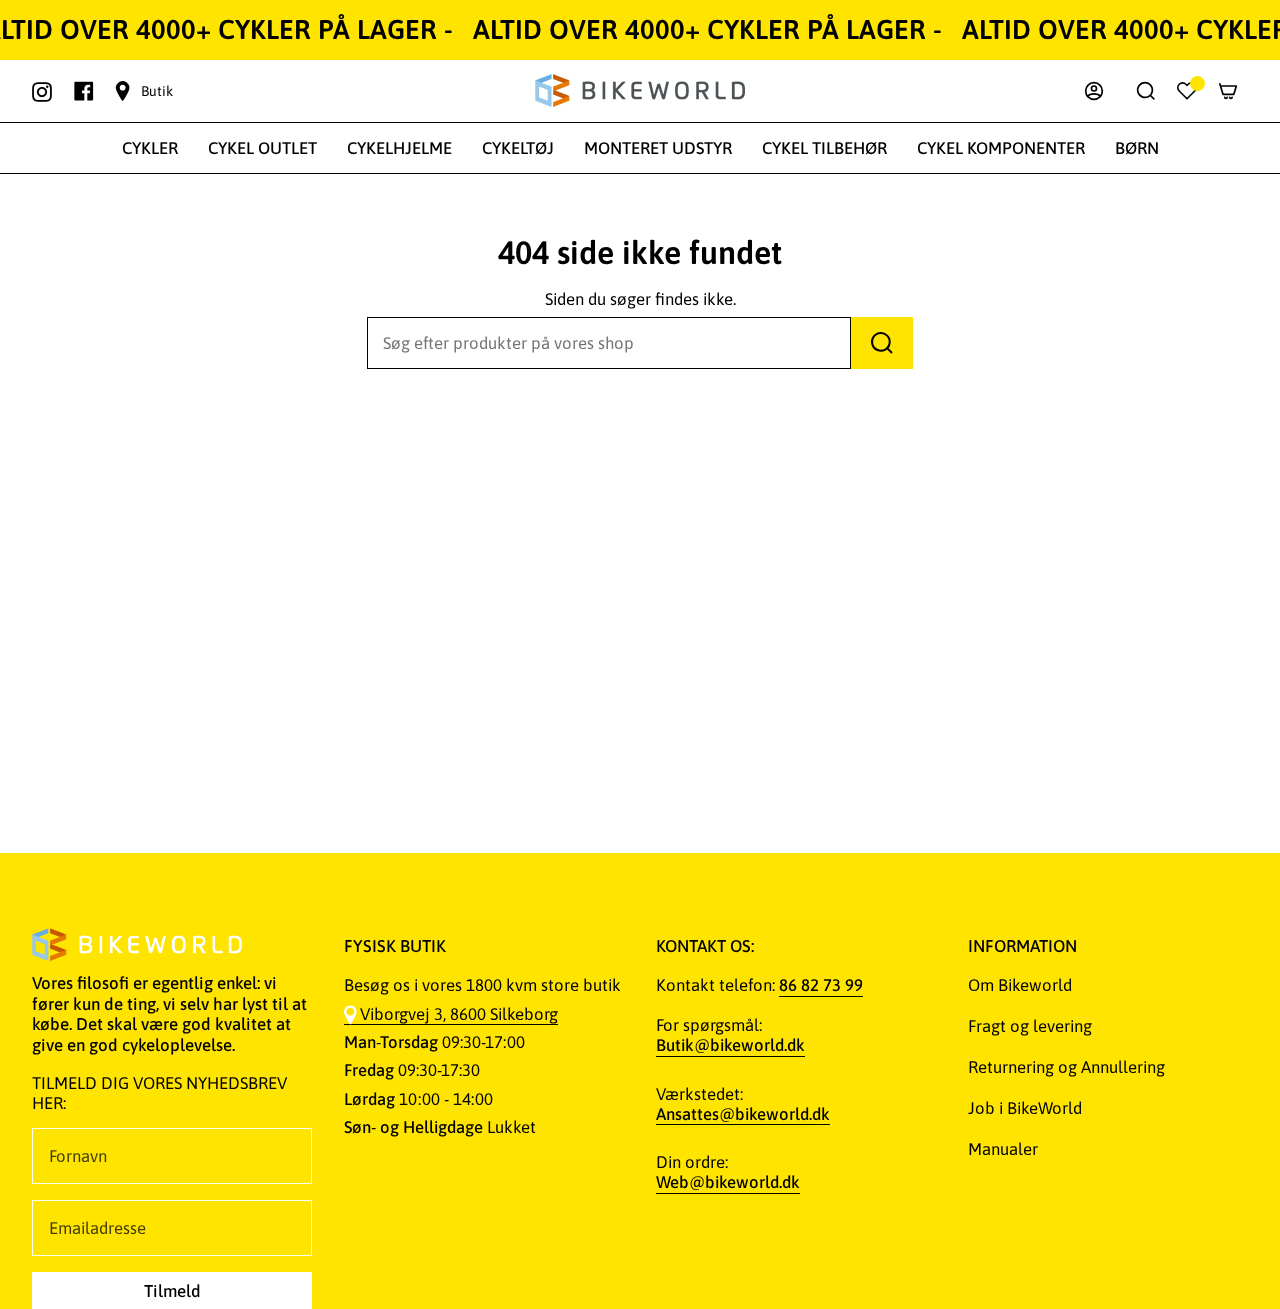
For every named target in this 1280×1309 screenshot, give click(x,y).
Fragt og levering (1030, 1026)
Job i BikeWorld (1025, 1108)
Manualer (1003, 1149)
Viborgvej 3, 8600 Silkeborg (459, 1014)
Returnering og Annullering (1066, 1067)
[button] (150, 148)
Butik (157, 91)
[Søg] (882, 343)
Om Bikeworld (1020, 985)
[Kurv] (1228, 91)
